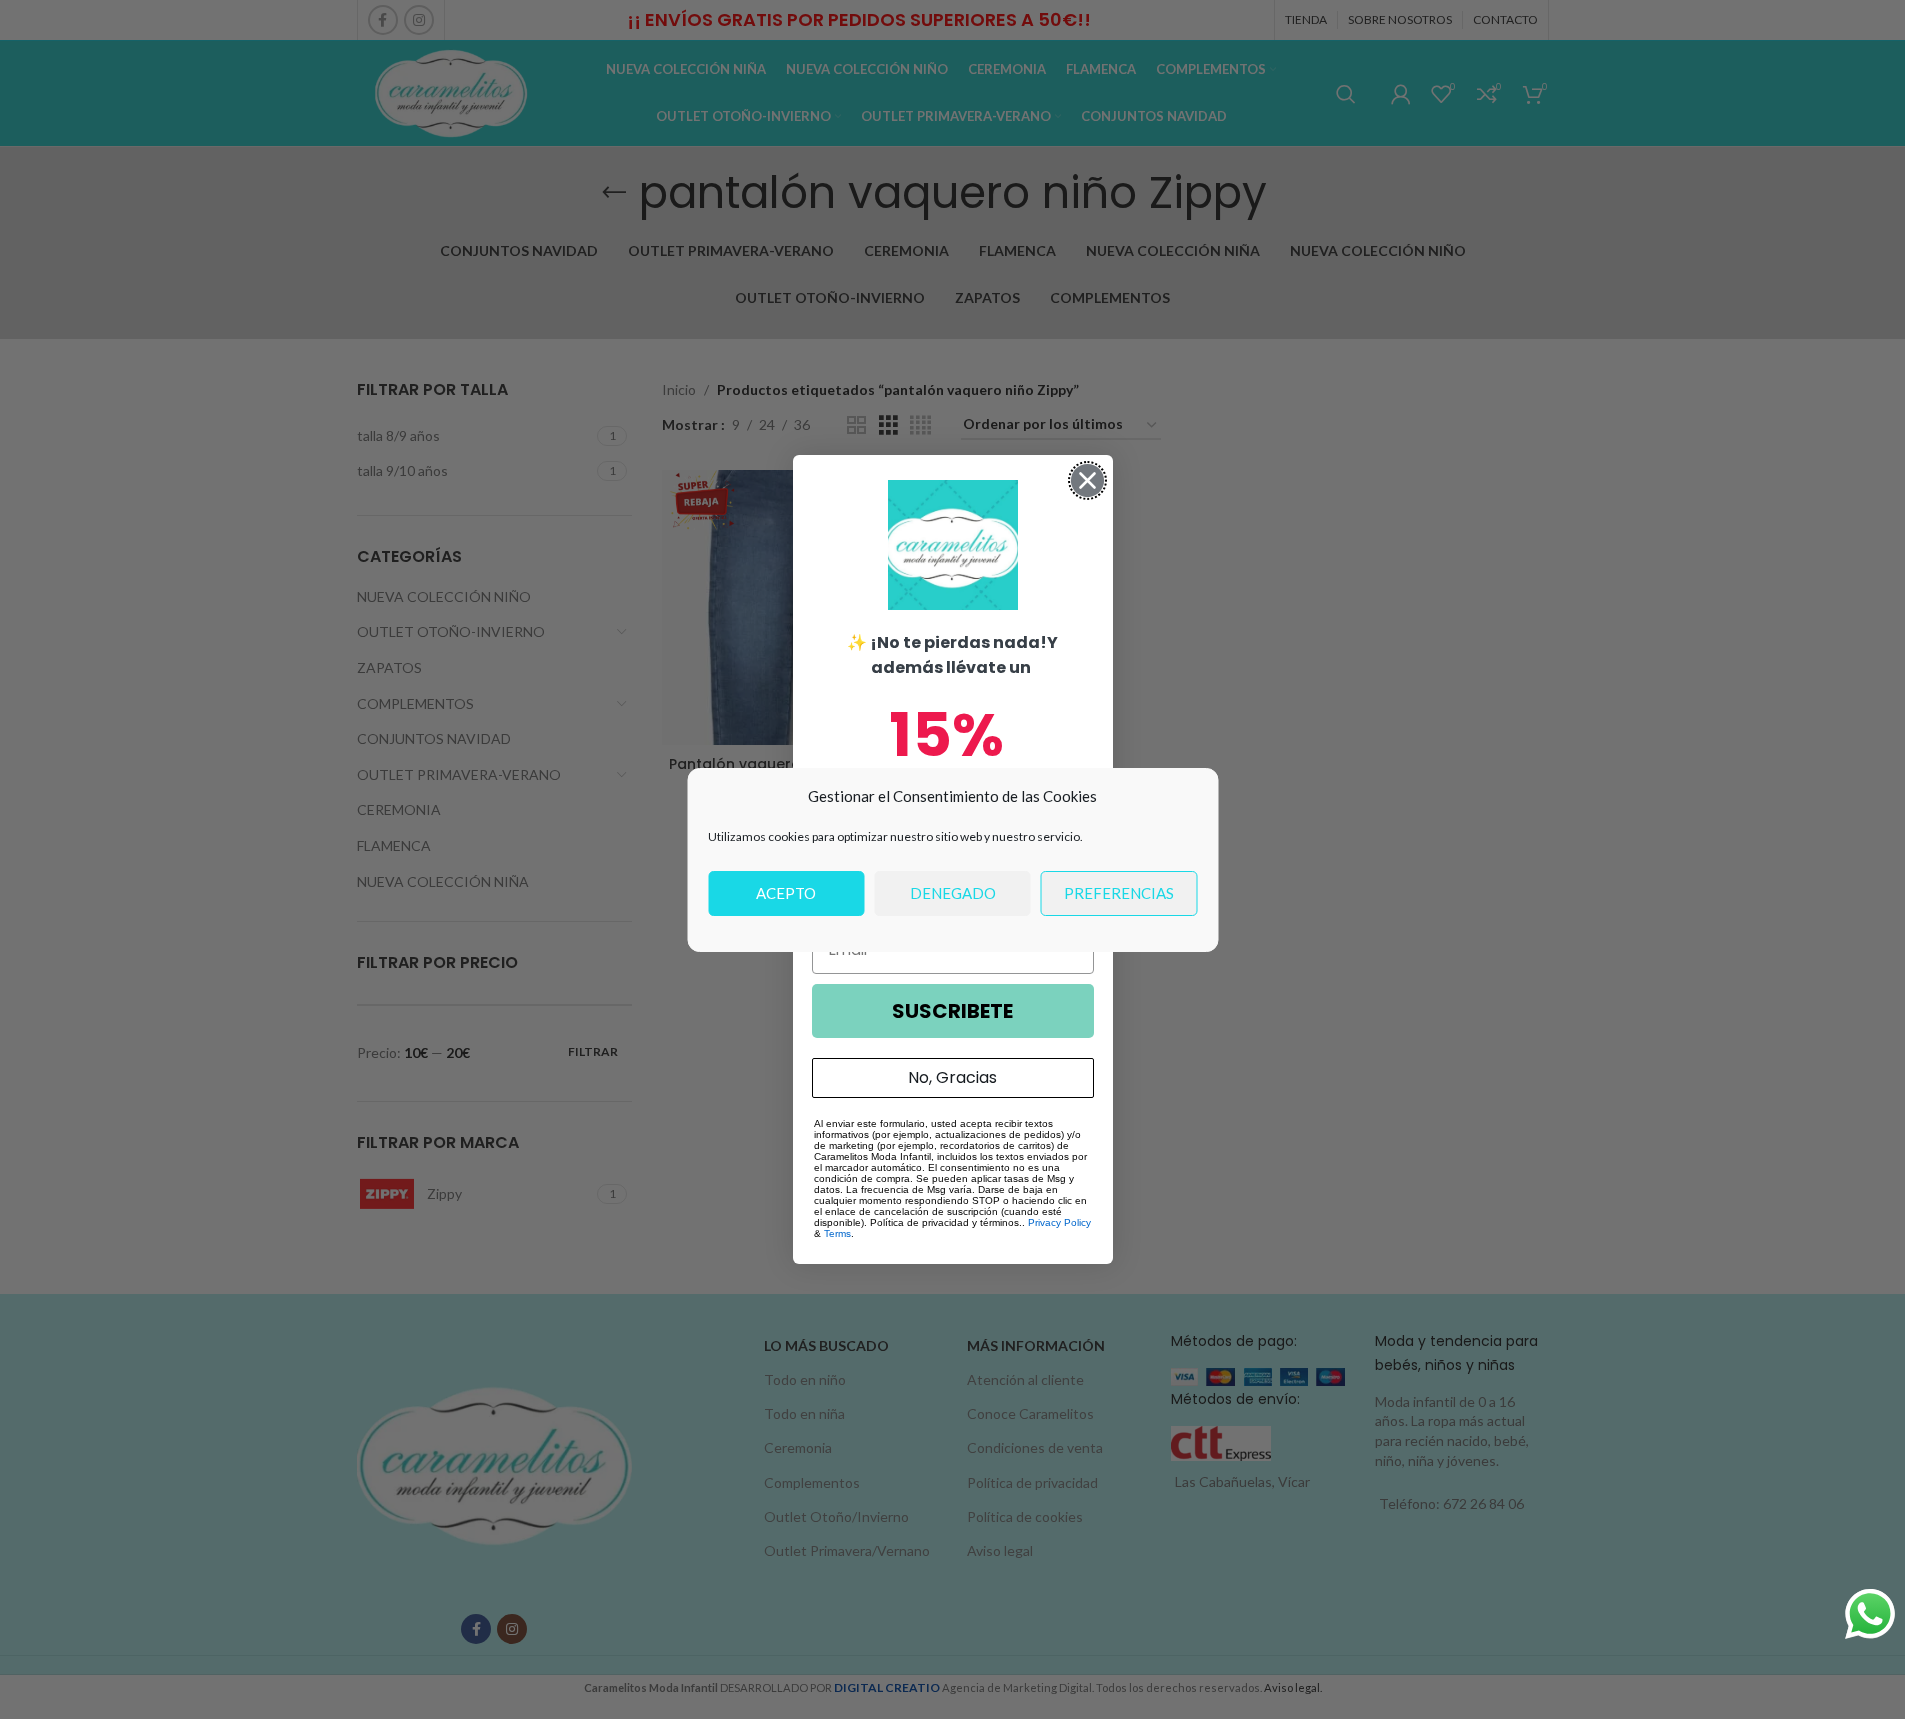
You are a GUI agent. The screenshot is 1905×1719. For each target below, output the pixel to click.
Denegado (953, 893)
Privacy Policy (1059, 1222)
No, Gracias (952, 1077)
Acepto (786, 893)
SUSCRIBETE (952, 1011)
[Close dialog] (1087, 480)
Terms (837, 1233)
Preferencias (1119, 893)
